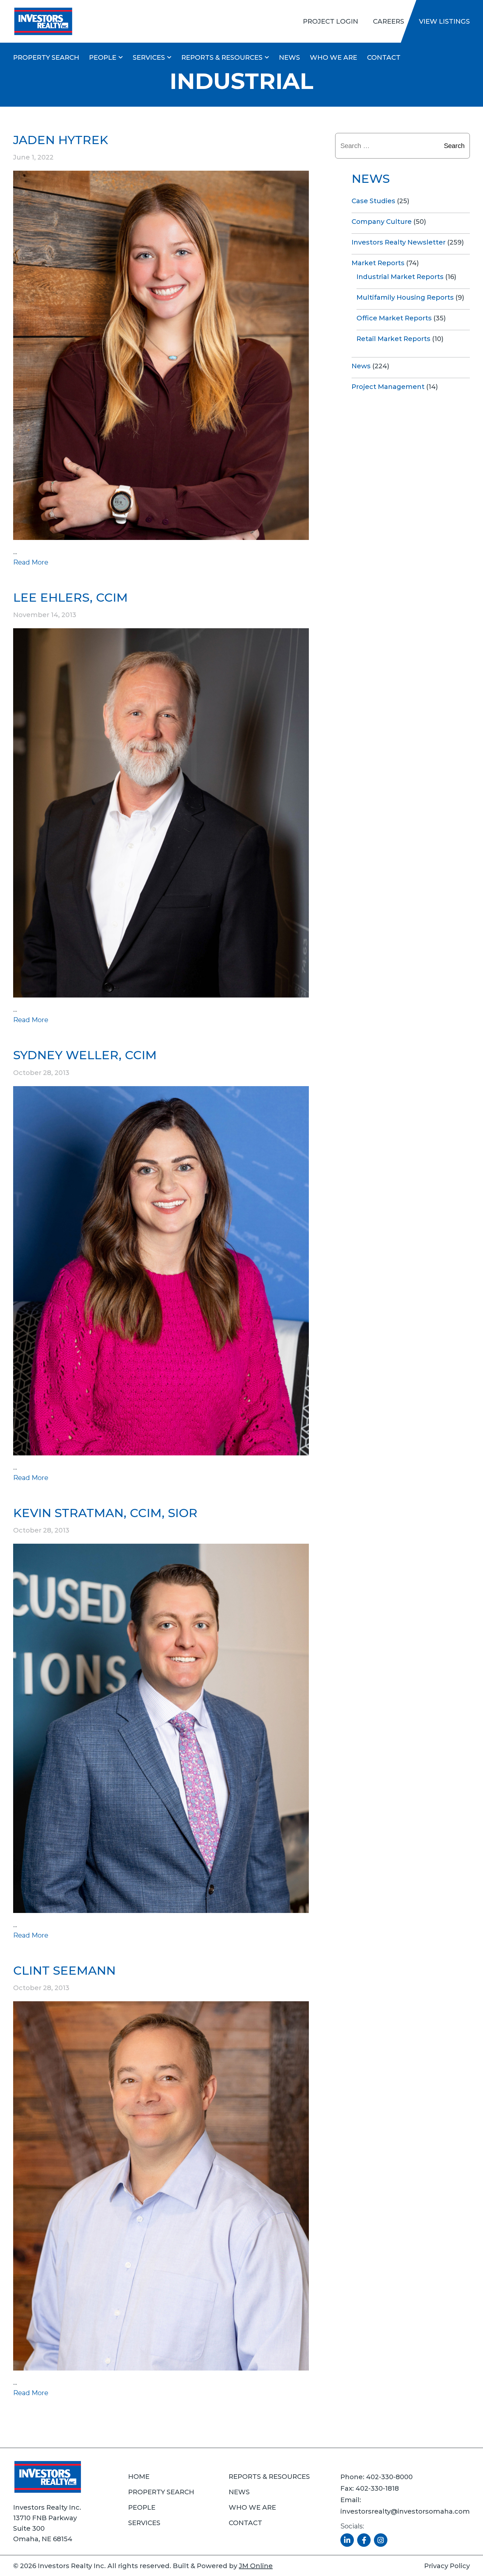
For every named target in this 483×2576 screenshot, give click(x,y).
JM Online (256, 2566)
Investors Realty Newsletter (399, 242)
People (103, 57)
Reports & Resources (222, 57)
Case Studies (373, 201)
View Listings (444, 21)
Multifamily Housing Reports (405, 297)
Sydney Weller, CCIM (85, 1055)
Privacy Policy (447, 2566)
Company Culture (382, 222)
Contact (384, 57)
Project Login (331, 21)
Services (149, 57)
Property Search (46, 57)
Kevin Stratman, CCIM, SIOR (105, 1513)
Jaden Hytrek (61, 140)
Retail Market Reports (393, 339)
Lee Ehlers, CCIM (70, 597)
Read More (31, 562)
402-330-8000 (389, 2477)
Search (454, 146)
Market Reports (378, 263)
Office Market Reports (394, 318)
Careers (389, 21)
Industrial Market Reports (400, 277)
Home (139, 2477)
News (289, 57)
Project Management (388, 387)
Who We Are (333, 57)
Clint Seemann (64, 1970)
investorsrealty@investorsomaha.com (405, 2511)
